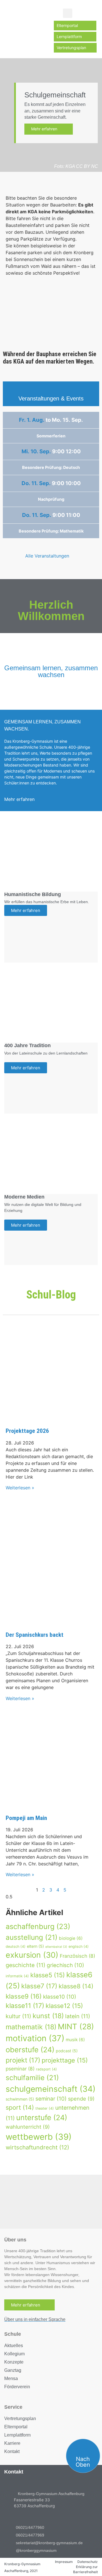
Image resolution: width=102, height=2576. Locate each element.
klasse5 (48, 1975)
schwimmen (20, 2099)
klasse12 (64, 2006)
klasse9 (24, 1996)
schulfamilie (32, 2078)
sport (20, 2107)
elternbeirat (56, 1947)
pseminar (20, 2069)
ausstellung (32, 1937)
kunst (48, 2016)
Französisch (77, 1956)
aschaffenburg (38, 1926)
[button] (68, 13)
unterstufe (42, 2117)
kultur (18, 2016)
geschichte (25, 1965)
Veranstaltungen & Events (51, 398)
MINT (76, 2026)
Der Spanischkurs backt (35, 1635)
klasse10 (60, 1997)
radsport (46, 2069)
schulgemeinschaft (51, 2089)
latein (78, 2016)
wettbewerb (39, 2137)
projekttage (65, 2060)
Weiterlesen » (20, 1488)
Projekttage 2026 (27, 1431)
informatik (17, 1976)
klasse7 (39, 1986)
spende (81, 2099)
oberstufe (30, 2050)
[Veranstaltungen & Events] (51, 389)
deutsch (16, 1946)
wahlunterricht (28, 2127)
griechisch (65, 1965)
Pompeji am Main (26, 1818)
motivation (35, 2038)
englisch (79, 1946)
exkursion (32, 1955)
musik (75, 2040)
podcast (67, 2051)
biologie (71, 1938)
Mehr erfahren (47, 129)
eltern (35, 1946)
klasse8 (76, 1986)
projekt (23, 2060)
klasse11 (25, 2006)
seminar (51, 2099)
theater (45, 2108)
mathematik (31, 2027)
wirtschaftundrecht (37, 2147)
